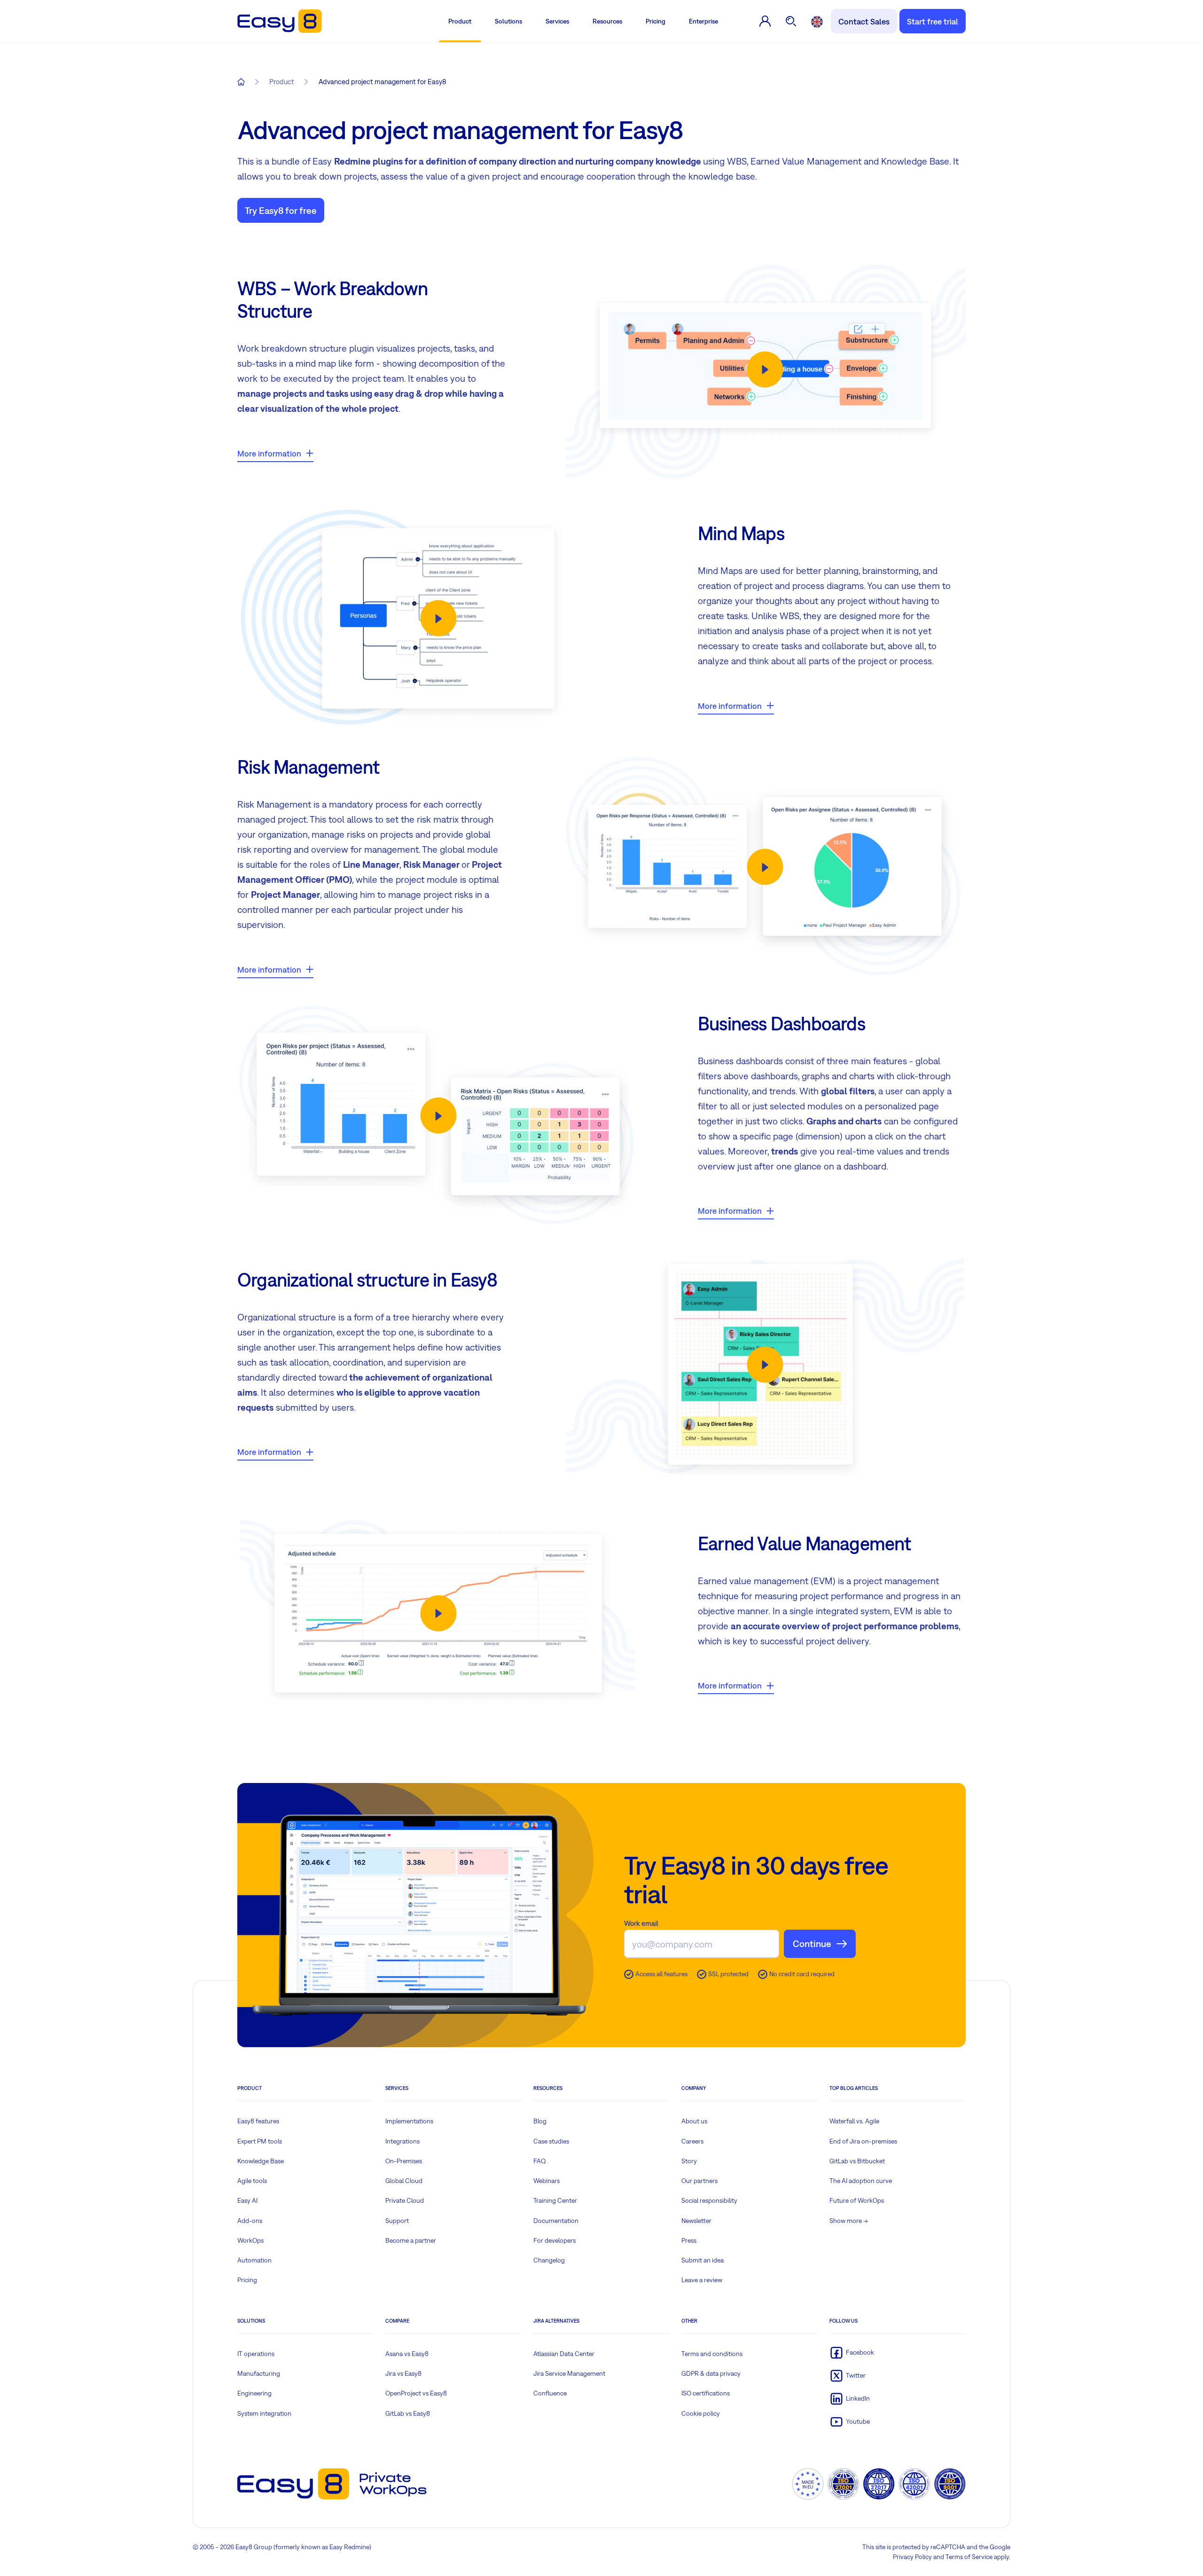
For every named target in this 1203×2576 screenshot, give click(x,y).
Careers (692, 2141)
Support (397, 2221)
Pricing (656, 21)
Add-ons (250, 2221)
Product (460, 21)
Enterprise (703, 21)
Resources (607, 21)
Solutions (508, 21)
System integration (264, 2413)
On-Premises (404, 2161)
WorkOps (250, 2240)
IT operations (256, 2354)
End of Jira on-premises (863, 2141)
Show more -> (849, 2221)
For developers (555, 2240)
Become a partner (411, 2240)
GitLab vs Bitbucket (857, 2161)
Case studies (551, 2141)
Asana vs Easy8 (407, 2354)
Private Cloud (405, 2200)
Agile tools (252, 2181)
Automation (254, 2260)
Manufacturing (259, 2373)
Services (557, 21)
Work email (641, 1923)
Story (689, 2161)
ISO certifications (706, 2393)
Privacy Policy (912, 2557)
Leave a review (702, 2280)
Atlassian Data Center (564, 2354)
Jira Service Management (569, 2373)
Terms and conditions (712, 2354)
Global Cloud (404, 2181)
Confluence (550, 2393)
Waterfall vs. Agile (854, 2121)
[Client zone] (765, 21)
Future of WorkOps (857, 2200)
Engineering (254, 2393)
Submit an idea (703, 2260)
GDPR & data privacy (711, 2373)
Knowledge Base (261, 2161)
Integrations (402, 2141)
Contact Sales (864, 21)
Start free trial (933, 21)
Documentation (556, 2221)
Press (689, 2240)
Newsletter (696, 2221)
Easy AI (247, 2200)
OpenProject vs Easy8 (416, 2393)
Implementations (409, 2121)
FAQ (540, 2161)
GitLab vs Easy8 (408, 2413)
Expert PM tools (260, 2141)
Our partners (699, 2181)
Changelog (549, 2260)
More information (269, 453)
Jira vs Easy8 (403, 2373)
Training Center (555, 2200)
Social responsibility (709, 2200)
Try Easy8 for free (281, 210)
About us (694, 2121)
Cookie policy (701, 2413)
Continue (812, 1944)
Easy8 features (258, 2121)
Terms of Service (969, 2557)
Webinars (547, 2181)
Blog (540, 2121)
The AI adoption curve (861, 2181)
